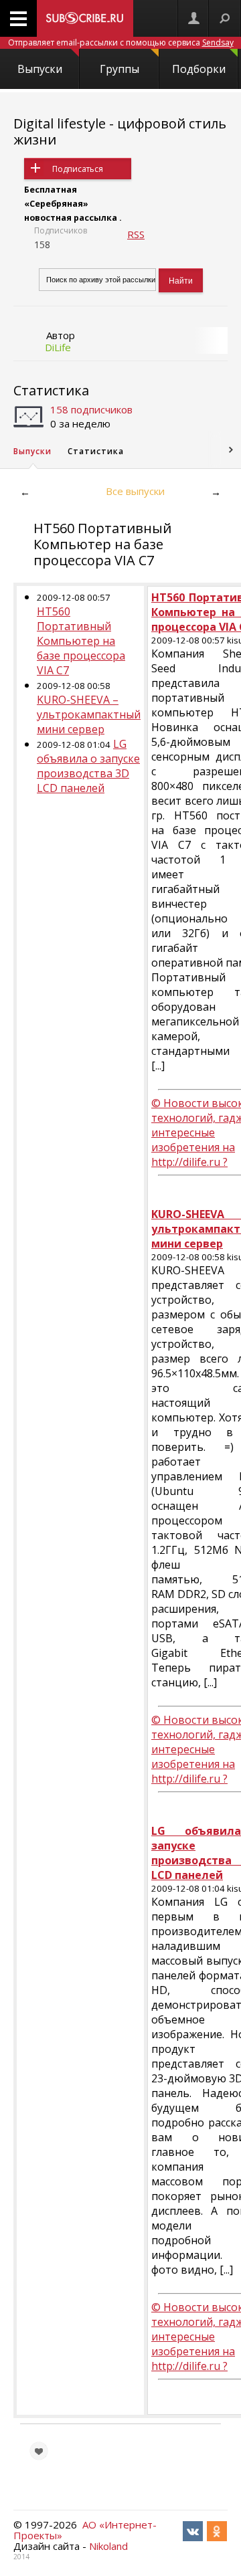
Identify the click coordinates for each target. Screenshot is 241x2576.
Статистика (51, 390)
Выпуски (40, 69)
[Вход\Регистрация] (193, 18)
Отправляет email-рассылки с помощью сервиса (121, 42)
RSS (136, 234)
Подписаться (78, 169)
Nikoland (108, 2546)
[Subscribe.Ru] (85, 18)
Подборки (199, 69)
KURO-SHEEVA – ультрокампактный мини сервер (89, 714)
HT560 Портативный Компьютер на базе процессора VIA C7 (81, 641)
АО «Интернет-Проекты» (85, 2530)
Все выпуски (135, 491)
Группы (119, 69)
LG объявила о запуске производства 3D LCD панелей (88, 766)
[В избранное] (39, 2451)
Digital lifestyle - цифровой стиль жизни (120, 131)
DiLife (58, 347)
